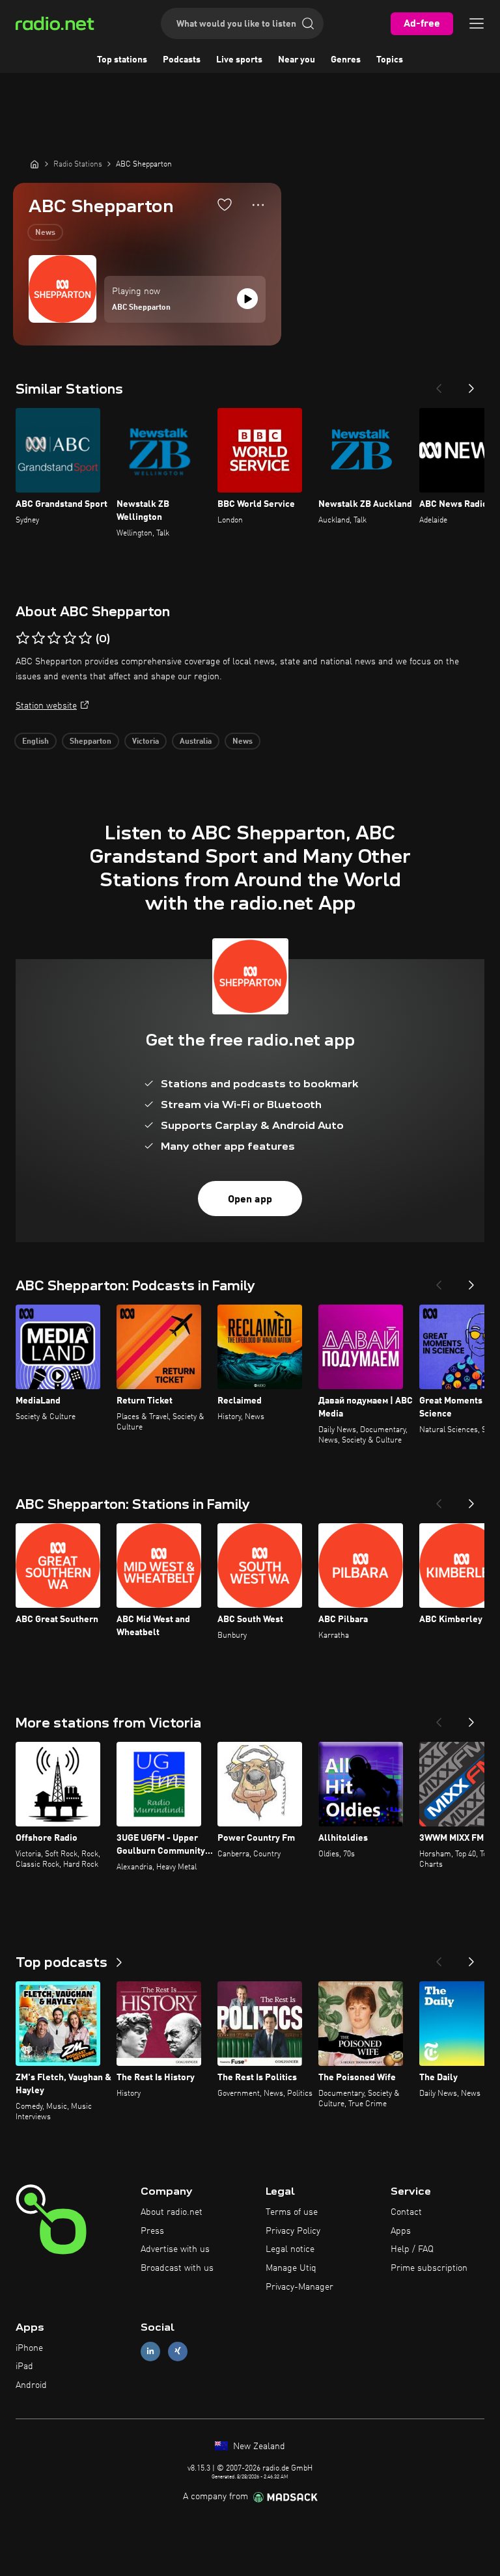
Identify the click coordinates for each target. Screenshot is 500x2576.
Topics (390, 60)
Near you (297, 60)
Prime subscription (429, 2268)
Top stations (122, 60)
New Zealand (258, 2447)
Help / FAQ (412, 2249)
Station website (46, 706)
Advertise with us (175, 2249)
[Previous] (439, 385)
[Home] (35, 164)
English (35, 742)
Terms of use (292, 2212)
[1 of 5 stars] (23, 638)
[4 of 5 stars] (70, 638)
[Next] (471, 385)
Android (31, 2385)
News (45, 233)
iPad (24, 2366)
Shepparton (90, 742)
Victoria (146, 742)
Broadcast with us (177, 2268)
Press (152, 2231)
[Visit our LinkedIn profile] (150, 2351)
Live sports (239, 60)
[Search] (308, 23)
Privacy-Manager (299, 2287)
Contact (406, 2212)
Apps (401, 2231)
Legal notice (290, 2249)
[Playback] (247, 299)
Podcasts (182, 60)
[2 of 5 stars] (38, 638)
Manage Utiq (291, 2268)
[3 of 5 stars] (54, 638)
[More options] (258, 205)
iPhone (29, 2348)
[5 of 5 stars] (85, 638)
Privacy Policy (293, 2231)
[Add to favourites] (225, 204)
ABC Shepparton (141, 308)
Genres (346, 60)
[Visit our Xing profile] (178, 2351)
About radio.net (172, 2212)
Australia (196, 742)
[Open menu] (477, 23)
